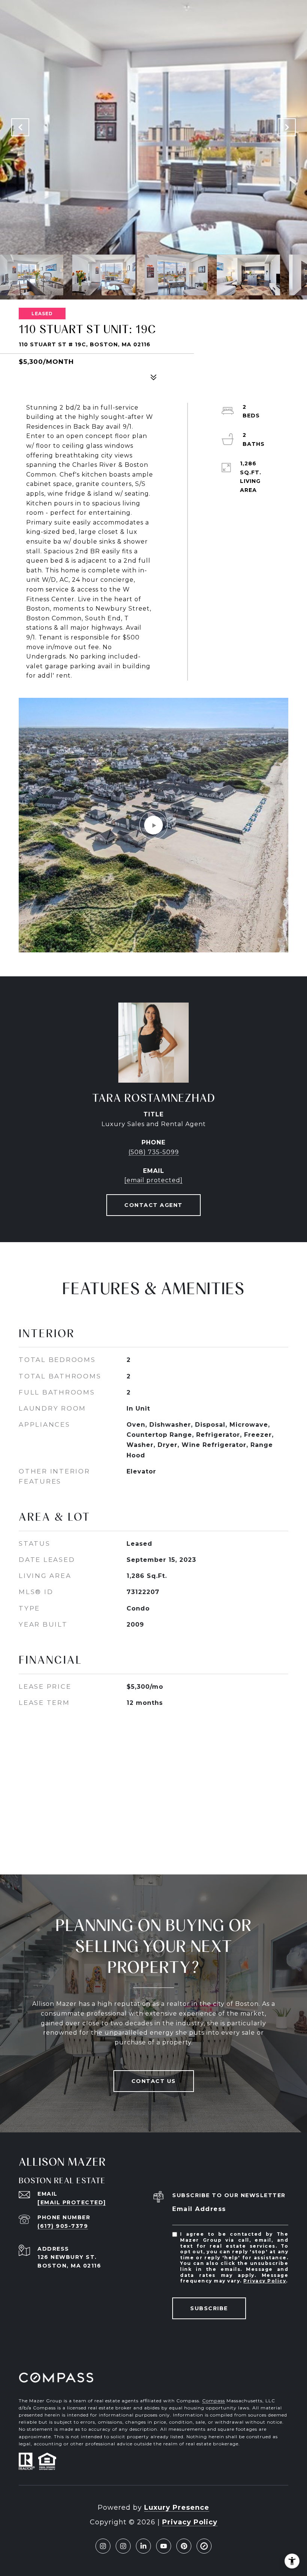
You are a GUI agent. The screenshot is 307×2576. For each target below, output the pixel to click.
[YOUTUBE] (164, 2546)
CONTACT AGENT (153, 1205)
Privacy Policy (265, 2281)
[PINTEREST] (184, 2546)
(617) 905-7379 (63, 2226)
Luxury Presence (177, 2507)
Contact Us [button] (154, 2081)
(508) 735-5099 (154, 1152)
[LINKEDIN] (143, 2546)
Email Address (199, 2209)
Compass (214, 2401)
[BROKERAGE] (204, 2546)
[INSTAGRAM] (103, 2546)
